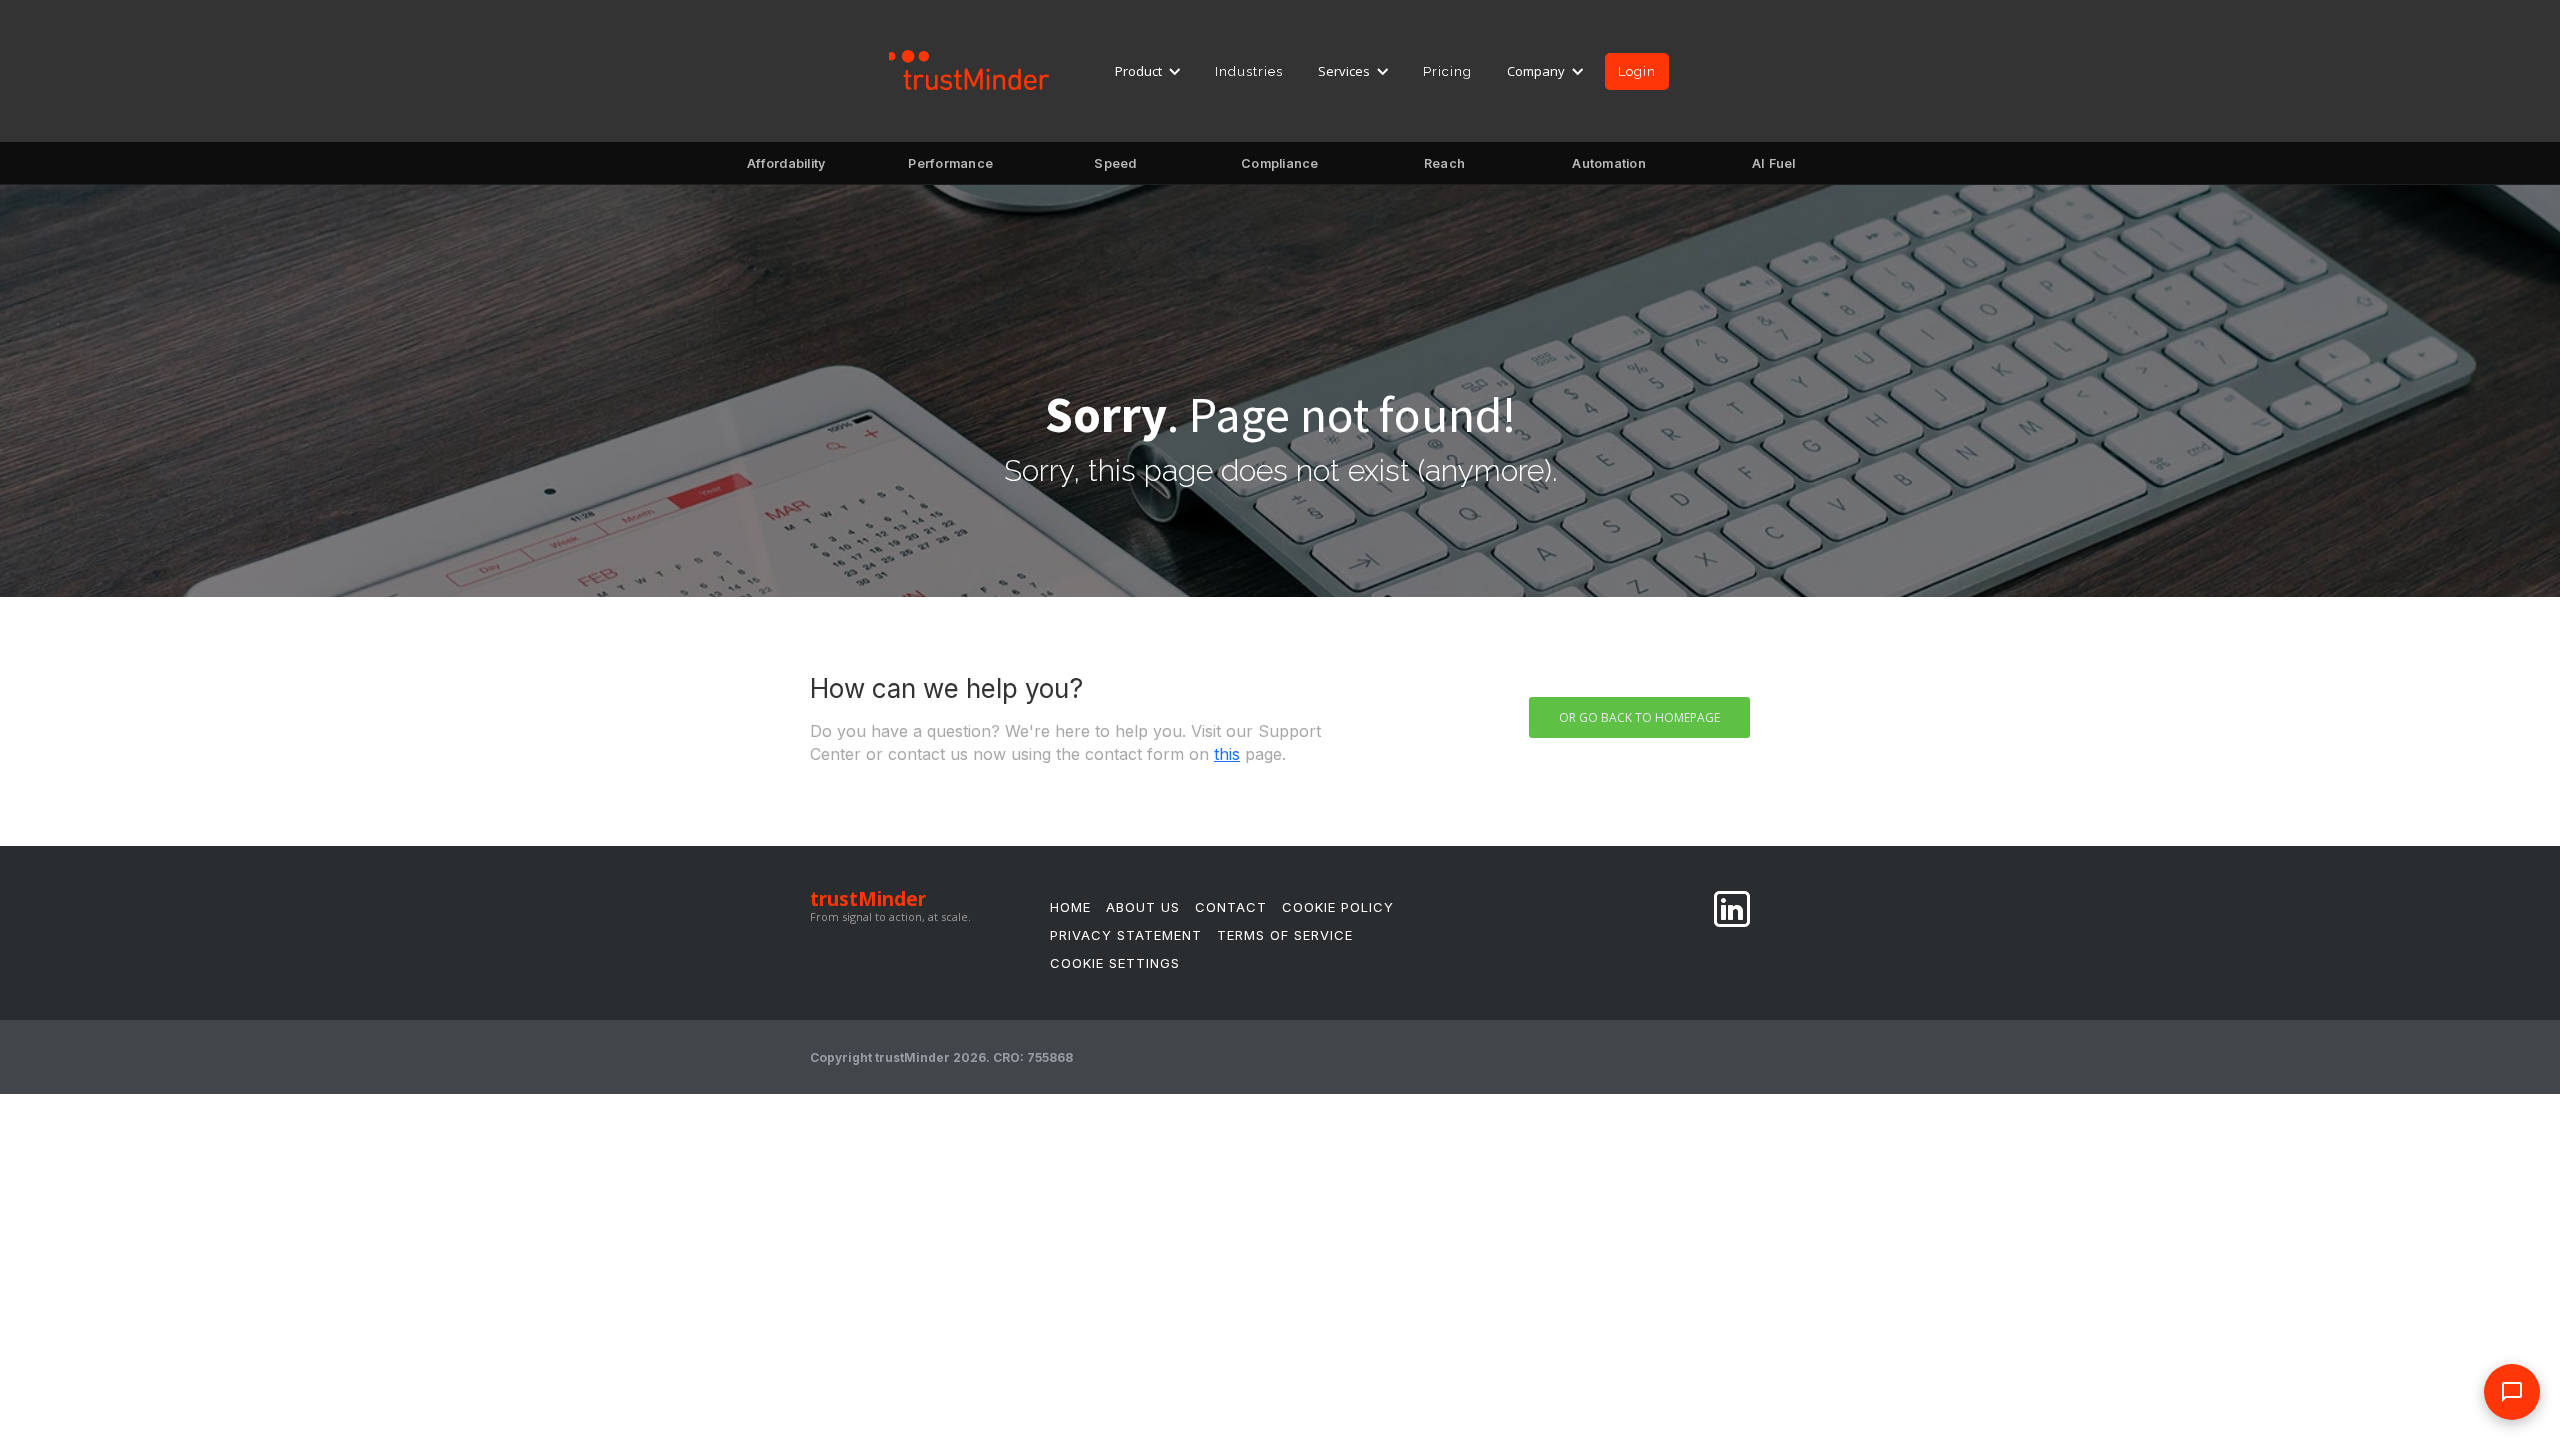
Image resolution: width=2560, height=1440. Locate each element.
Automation (1609, 170)
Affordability (786, 170)
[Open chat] (2512, 1392)
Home (1070, 907)
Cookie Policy (1338, 907)
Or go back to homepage (1639, 717)
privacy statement (1126, 935)
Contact (1231, 907)
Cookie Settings (1115, 963)
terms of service (1285, 935)
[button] (1148, 71)
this (1227, 754)
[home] (969, 68)
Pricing (1447, 71)
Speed (1115, 170)
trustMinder (868, 899)
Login (1637, 71)
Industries (1249, 71)
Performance (951, 170)
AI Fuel (1773, 170)
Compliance (1280, 170)
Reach (1444, 170)
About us (1143, 907)
